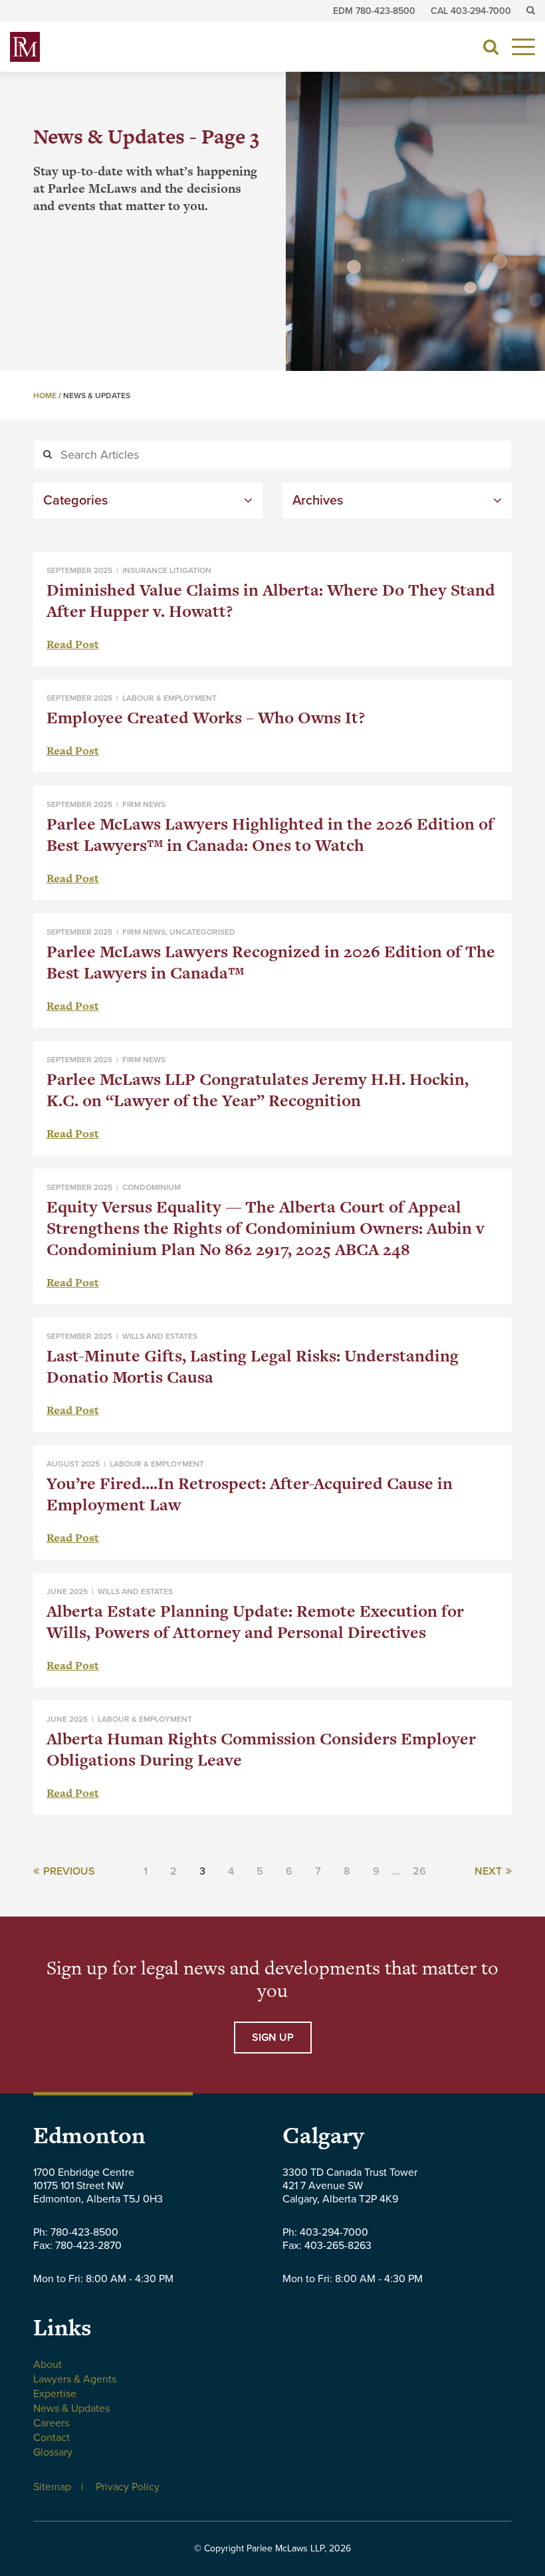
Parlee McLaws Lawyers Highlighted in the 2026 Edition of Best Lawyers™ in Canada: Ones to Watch (270, 835)
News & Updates (71, 2408)
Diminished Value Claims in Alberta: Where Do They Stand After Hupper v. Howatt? (271, 601)
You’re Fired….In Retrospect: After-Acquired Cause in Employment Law (250, 1494)
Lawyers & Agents (75, 2379)
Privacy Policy (128, 2487)
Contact (52, 2438)
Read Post (73, 644)
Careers (51, 2423)
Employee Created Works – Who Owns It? (206, 718)
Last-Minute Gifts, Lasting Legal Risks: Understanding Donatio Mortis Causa (253, 1366)
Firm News (144, 804)
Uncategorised (202, 932)
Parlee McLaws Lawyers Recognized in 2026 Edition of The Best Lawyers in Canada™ (271, 962)
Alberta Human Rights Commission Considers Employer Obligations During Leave (261, 1749)
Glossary (53, 2452)
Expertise (55, 2394)
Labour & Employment (169, 698)
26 (419, 1871)
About (48, 2365)
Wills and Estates (160, 1336)
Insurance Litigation (167, 570)
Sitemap (52, 2487)
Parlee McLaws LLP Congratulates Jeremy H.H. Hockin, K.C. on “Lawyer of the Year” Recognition (258, 1090)
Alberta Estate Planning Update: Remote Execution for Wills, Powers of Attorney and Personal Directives (255, 1622)
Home (45, 396)
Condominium (152, 1187)
